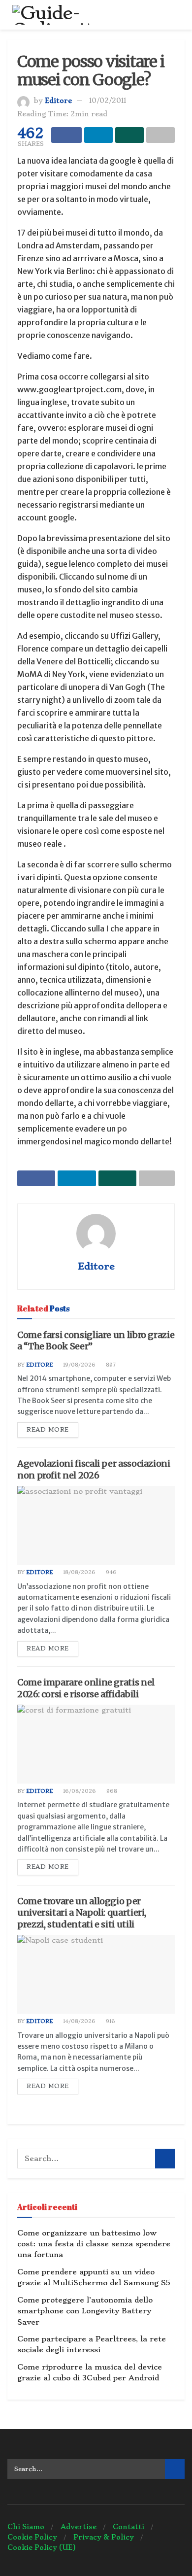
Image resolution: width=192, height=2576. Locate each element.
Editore (58, 101)
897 (110, 1365)
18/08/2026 (79, 1572)
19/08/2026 (79, 1365)
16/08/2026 (79, 1791)
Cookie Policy (32, 2537)
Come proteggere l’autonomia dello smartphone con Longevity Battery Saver (85, 2311)
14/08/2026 (79, 2021)
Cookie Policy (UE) (42, 2547)
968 (111, 1791)
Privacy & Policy (104, 2537)
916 (110, 2021)
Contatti (128, 2527)
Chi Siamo (26, 2527)
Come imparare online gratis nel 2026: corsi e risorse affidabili (86, 1688)
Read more (48, 1430)
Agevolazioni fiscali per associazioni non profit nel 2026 (94, 1469)
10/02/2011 (108, 101)
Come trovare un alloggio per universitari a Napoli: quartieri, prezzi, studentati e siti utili (82, 1913)
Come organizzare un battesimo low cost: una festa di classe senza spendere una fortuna (94, 2244)
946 (111, 1572)
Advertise (79, 2527)
